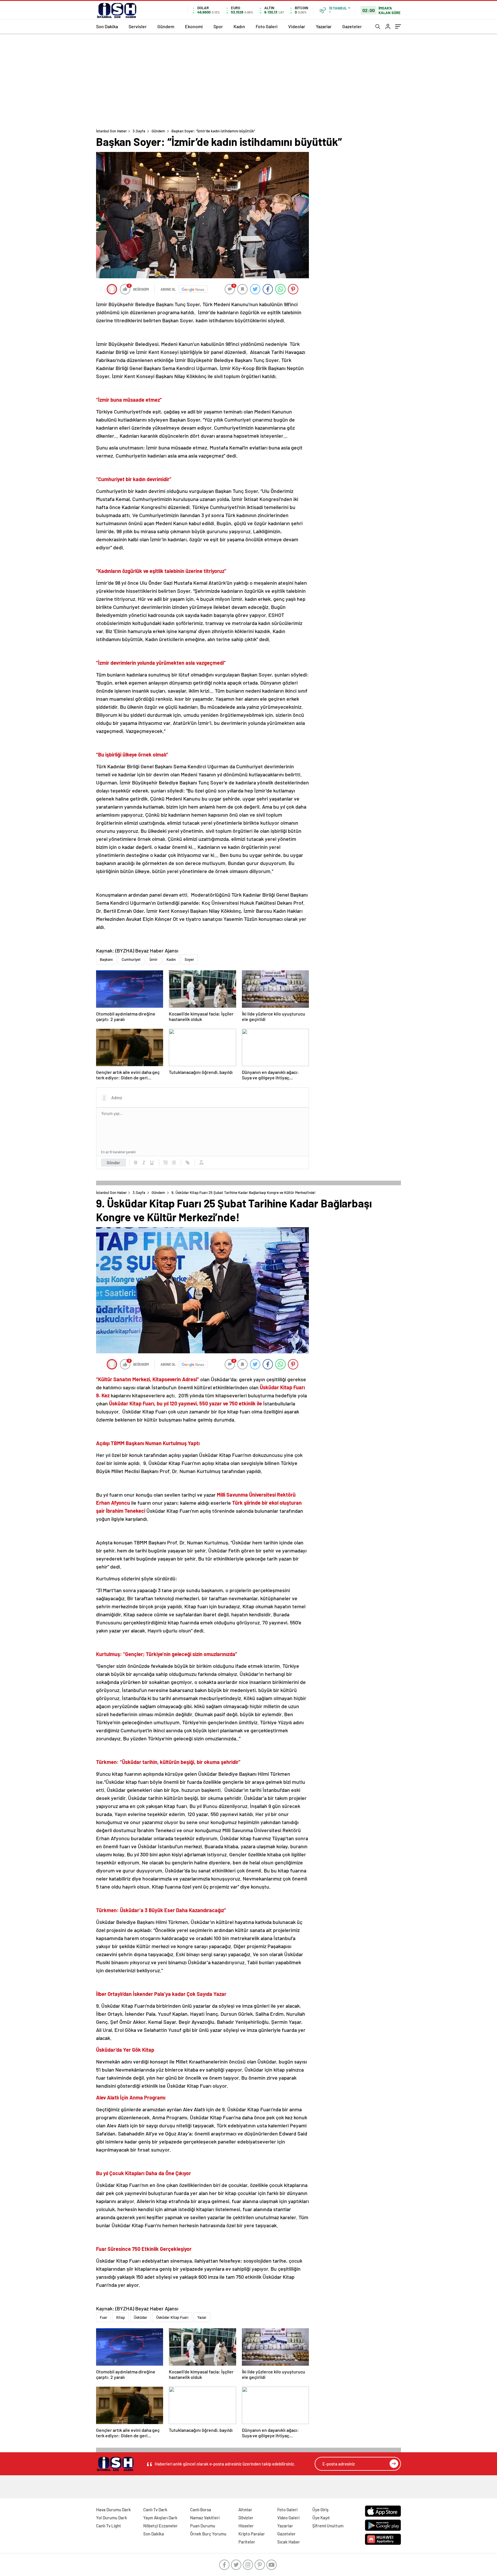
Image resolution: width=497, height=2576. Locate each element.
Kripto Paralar (252, 2534)
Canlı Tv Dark (155, 2510)
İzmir (154, 959)
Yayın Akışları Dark (160, 2518)
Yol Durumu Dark (112, 2518)
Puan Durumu (203, 2526)
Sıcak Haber (289, 2542)
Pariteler (247, 2542)
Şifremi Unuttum (328, 2526)
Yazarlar (324, 26)
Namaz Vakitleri (205, 2518)
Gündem (166, 26)
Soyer (189, 959)
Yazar (202, 2317)
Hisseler (246, 2526)
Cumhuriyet (131, 959)
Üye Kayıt (321, 2518)
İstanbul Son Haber (111, 131)
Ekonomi (194, 26)
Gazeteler (352, 26)
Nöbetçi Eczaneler (160, 2526)
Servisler (138, 26)
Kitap (121, 2317)
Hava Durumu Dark (113, 2510)
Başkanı (106, 959)
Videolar (297, 26)
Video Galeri (288, 2518)
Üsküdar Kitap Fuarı (172, 2317)
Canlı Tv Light (109, 2526)
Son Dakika (107, 26)
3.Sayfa (139, 131)
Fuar (104, 2317)
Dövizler (246, 2518)
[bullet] (174, 1163)
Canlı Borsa (201, 2510)
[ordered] (166, 1163)
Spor (218, 26)
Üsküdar (141, 2317)
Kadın (239, 26)
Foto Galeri (267, 26)
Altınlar (245, 2510)
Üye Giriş (320, 2510)
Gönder (113, 1163)
